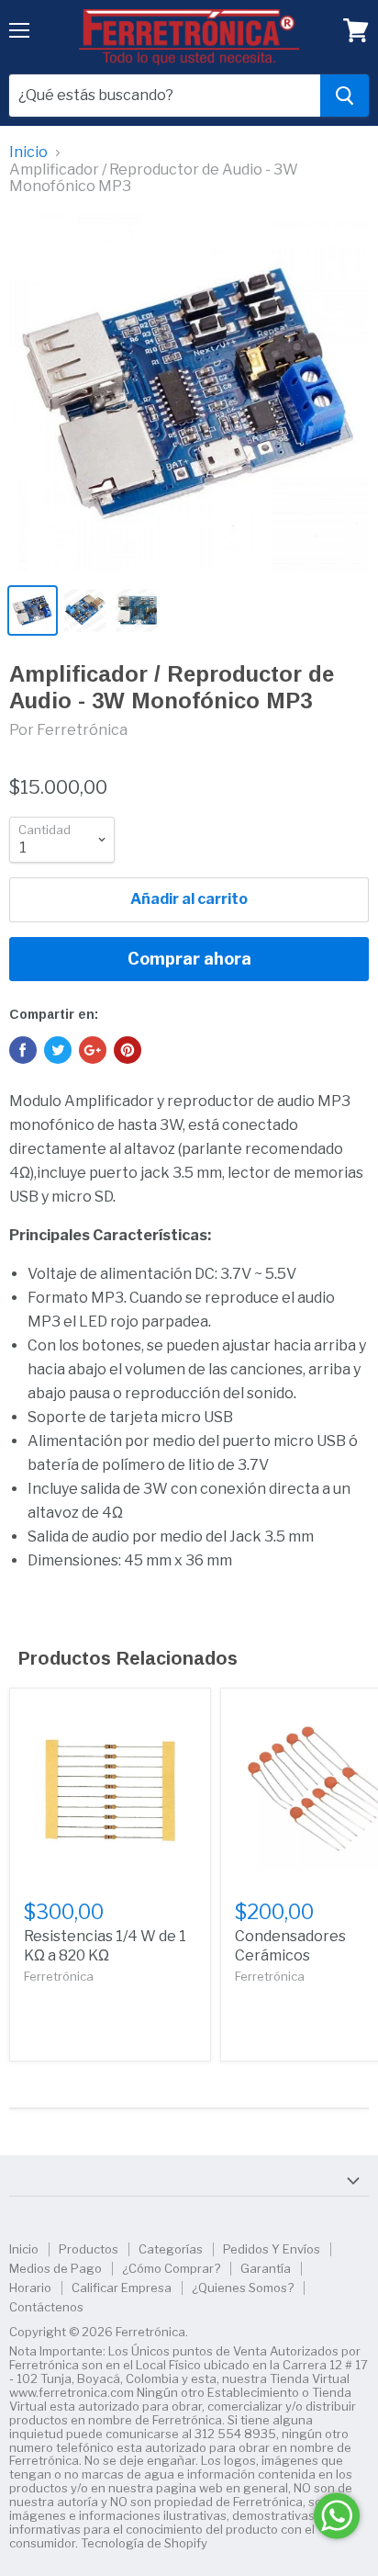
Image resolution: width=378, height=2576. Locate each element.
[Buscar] (345, 96)
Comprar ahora (189, 959)
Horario (30, 2288)
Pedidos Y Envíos (272, 2249)
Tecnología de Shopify (144, 2543)
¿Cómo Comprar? (171, 2268)
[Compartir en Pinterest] (128, 1050)
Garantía (266, 2268)
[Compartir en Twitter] (58, 1050)
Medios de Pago (56, 2268)
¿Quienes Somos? (243, 2288)
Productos (89, 2249)
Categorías (171, 2249)
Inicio (28, 153)
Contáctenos (46, 2307)
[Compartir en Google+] (93, 1050)
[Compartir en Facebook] (23, 1050)
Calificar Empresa (122, 2288)
